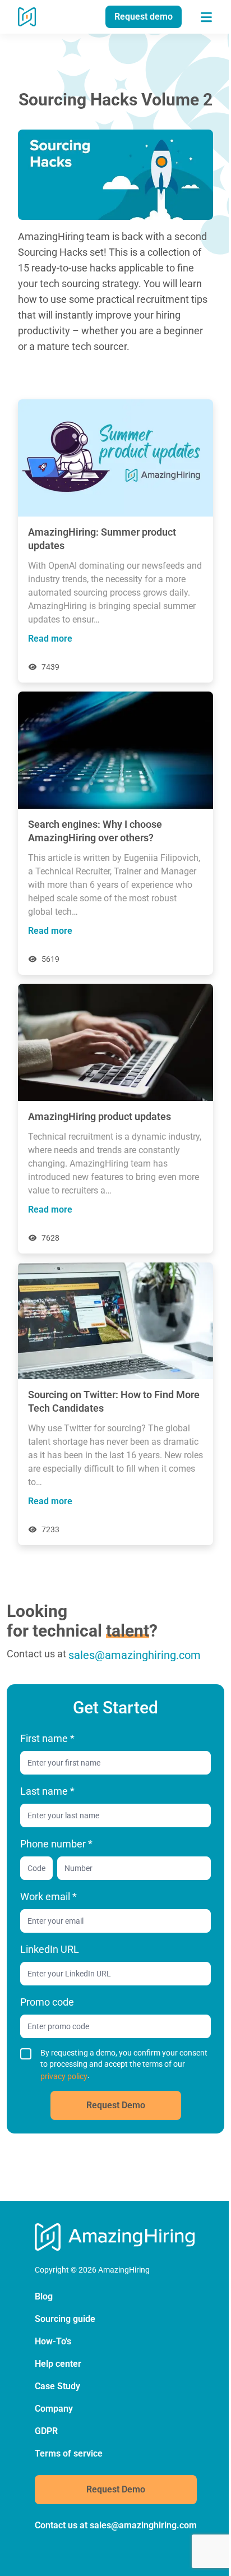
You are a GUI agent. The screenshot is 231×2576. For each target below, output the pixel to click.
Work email (48, 1897)
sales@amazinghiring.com (135, 1655)
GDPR (46, 2431)
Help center (58, 2364)
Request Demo (116, 2105)
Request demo (144, 17)
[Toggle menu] (206, 17)
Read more (50, 639)
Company (54, 2409)
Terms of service (69, 2453)
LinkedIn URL (50, 1949)
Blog (44, 2296)
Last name (47, 1791)
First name (47, 1738)
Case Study (57, 2386)
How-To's (53, 2341)
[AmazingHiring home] (27, 17)
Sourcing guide (65, 2319)
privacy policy (64, 2076)
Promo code (47, 2002)
